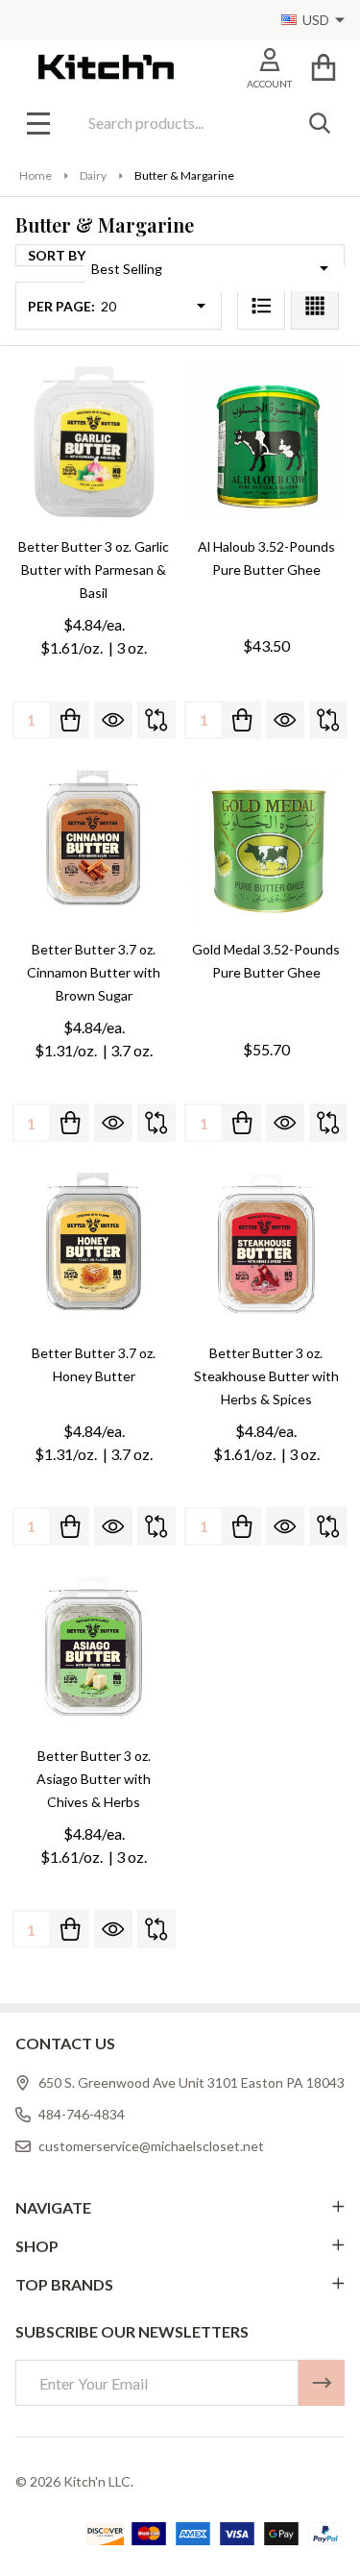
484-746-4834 (82, 2114)
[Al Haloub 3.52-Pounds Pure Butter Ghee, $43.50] (267, 442)
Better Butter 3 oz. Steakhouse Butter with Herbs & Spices (266, 1376)
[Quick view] (113, 720)
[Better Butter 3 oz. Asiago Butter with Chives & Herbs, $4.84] (94, 1652)
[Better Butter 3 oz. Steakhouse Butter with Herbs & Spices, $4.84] (267, 1249)
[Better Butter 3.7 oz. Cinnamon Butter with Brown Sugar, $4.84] (94, 846)
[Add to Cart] (70, 720)
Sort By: (58, 255)
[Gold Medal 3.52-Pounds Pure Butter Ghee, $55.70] (267, 846)
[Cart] (323, 67)
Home (36, 175)
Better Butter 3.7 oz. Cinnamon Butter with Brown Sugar (94, 972)
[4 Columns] (315, 306)
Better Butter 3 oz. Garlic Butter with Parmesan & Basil (94, 570)
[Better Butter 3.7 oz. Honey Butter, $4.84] (94, 1249)
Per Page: (61, 306)
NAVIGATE (53, 2207)
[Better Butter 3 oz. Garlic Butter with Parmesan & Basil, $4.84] (94, 442)
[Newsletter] (322, 2383)
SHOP (37, 2246)
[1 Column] (261, 306)
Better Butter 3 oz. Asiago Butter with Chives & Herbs (94, 1779)
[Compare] (156, 720)
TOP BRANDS (64, 2284)
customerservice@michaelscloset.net (151, 2146)
